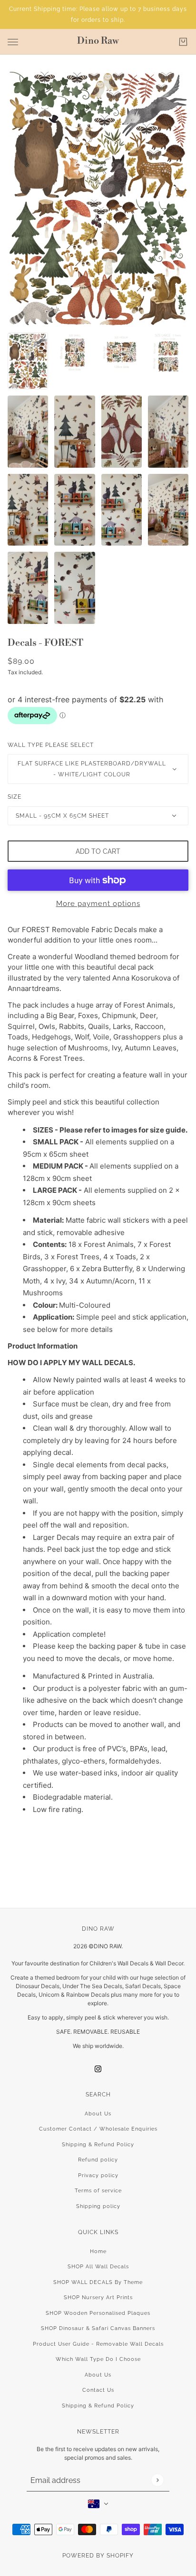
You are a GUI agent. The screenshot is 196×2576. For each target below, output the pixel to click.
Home (98, 2251)
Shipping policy (98, 2206)
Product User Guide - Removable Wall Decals (98, 2344)
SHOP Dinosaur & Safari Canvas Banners (98, 2328)
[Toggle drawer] (13, 42)
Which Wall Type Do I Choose (98, 2359)
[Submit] (157, 2480)
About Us (98, 2114)
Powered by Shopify (98, 2556)
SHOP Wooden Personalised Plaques (98, 2313)
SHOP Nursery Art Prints (98, 2298)
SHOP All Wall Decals (98, 2267)
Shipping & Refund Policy (98, 2145)
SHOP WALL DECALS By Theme (98, 2282)
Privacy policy (98, 2175)
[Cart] (183, 42)
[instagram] (98, 2069)
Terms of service (98, 2191)
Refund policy (98, 2160)
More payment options (98, 904)
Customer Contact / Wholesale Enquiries (98, 2129)
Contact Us (98, 2390)
